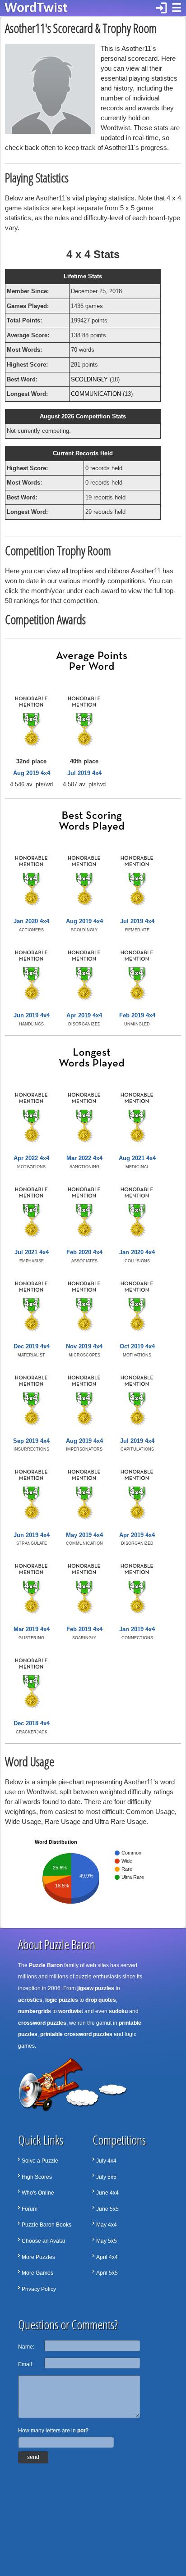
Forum (30, 2209)
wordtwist (71, 2011)
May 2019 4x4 (84, 1535)
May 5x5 (107, 2241)
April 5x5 (107, 2273)
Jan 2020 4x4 (31, 921)
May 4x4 (107, 2225)
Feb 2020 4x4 (84, 1252)
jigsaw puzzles (96, 1988)
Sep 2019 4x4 (31, 1441)
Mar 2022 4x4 (84, 1158)
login (162, 8)
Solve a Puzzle (40, 2161)
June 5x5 (107, 2209)
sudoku (118, 2011)
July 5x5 (106, 2177)
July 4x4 (106, 2161)
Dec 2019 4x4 (32, 1346)
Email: (26, 2364)
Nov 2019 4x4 (84, 1346)
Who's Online (38, 2193)
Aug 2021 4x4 (137, 1158)
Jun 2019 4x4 (32, 1015)
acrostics (30, 2000)
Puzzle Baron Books (46, 2225)
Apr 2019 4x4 (84, 1015)
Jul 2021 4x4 (32, 1252)
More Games (37, 2273)
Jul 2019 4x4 (84, 773)
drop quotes (101, 2000)
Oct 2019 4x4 (137, 1346)
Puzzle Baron (46, 1965)
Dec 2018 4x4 (32, 1723)
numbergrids (35, 2011)
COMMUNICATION (96, 394)
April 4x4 (107, 2257)
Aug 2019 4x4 (32, 773)
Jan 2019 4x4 (137, 1629)
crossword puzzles (42, 2023)
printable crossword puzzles (76, 2034)
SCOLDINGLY (89, 379)
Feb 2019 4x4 (137, 1015)
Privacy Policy (39, 2289)
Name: (26, 2347)
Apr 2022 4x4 (31, 1158)
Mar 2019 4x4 (32, 1629)
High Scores (37, 2177)
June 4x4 (107, 2193)
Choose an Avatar (44, 2241)
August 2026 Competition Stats (83, 416)
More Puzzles (38, 2257)
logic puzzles (62, 2000)
